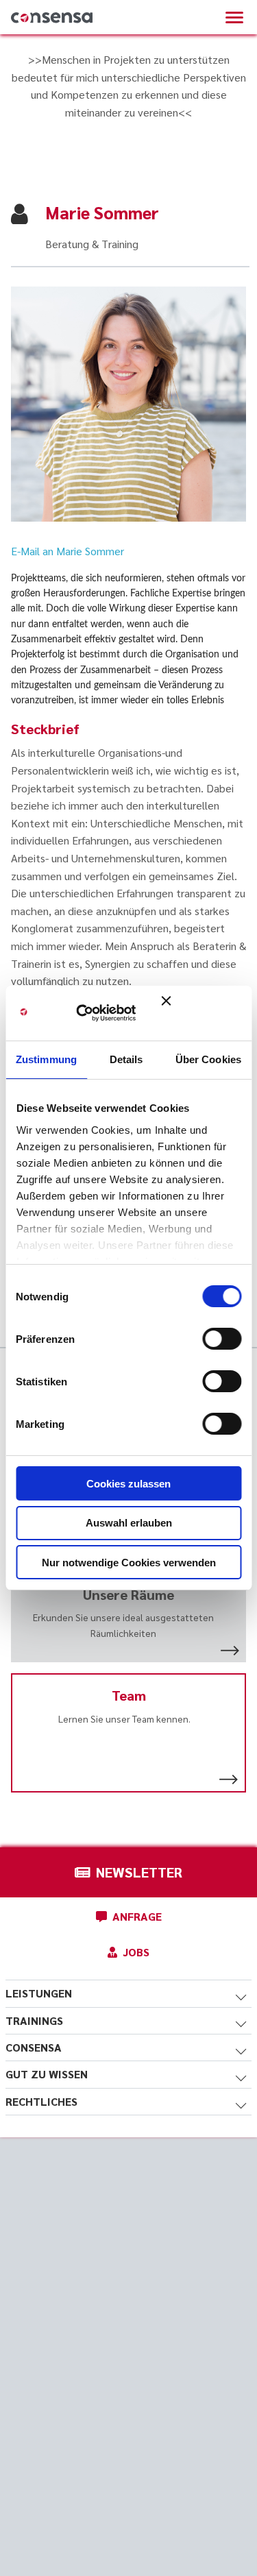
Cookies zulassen (128, 1484)
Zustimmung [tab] (46, 1059)
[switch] (222, 1339)
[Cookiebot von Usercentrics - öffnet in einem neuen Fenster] (96, 1013)
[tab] (128, 1993)
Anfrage (137, 1916)
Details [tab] (126, 1059)
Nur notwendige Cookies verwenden (129, 1563)
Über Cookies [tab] (208, 1059)
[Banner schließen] (201, 1013)
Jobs (136, 1952)
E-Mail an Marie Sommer (68, 551)
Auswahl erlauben (129, 1523)
